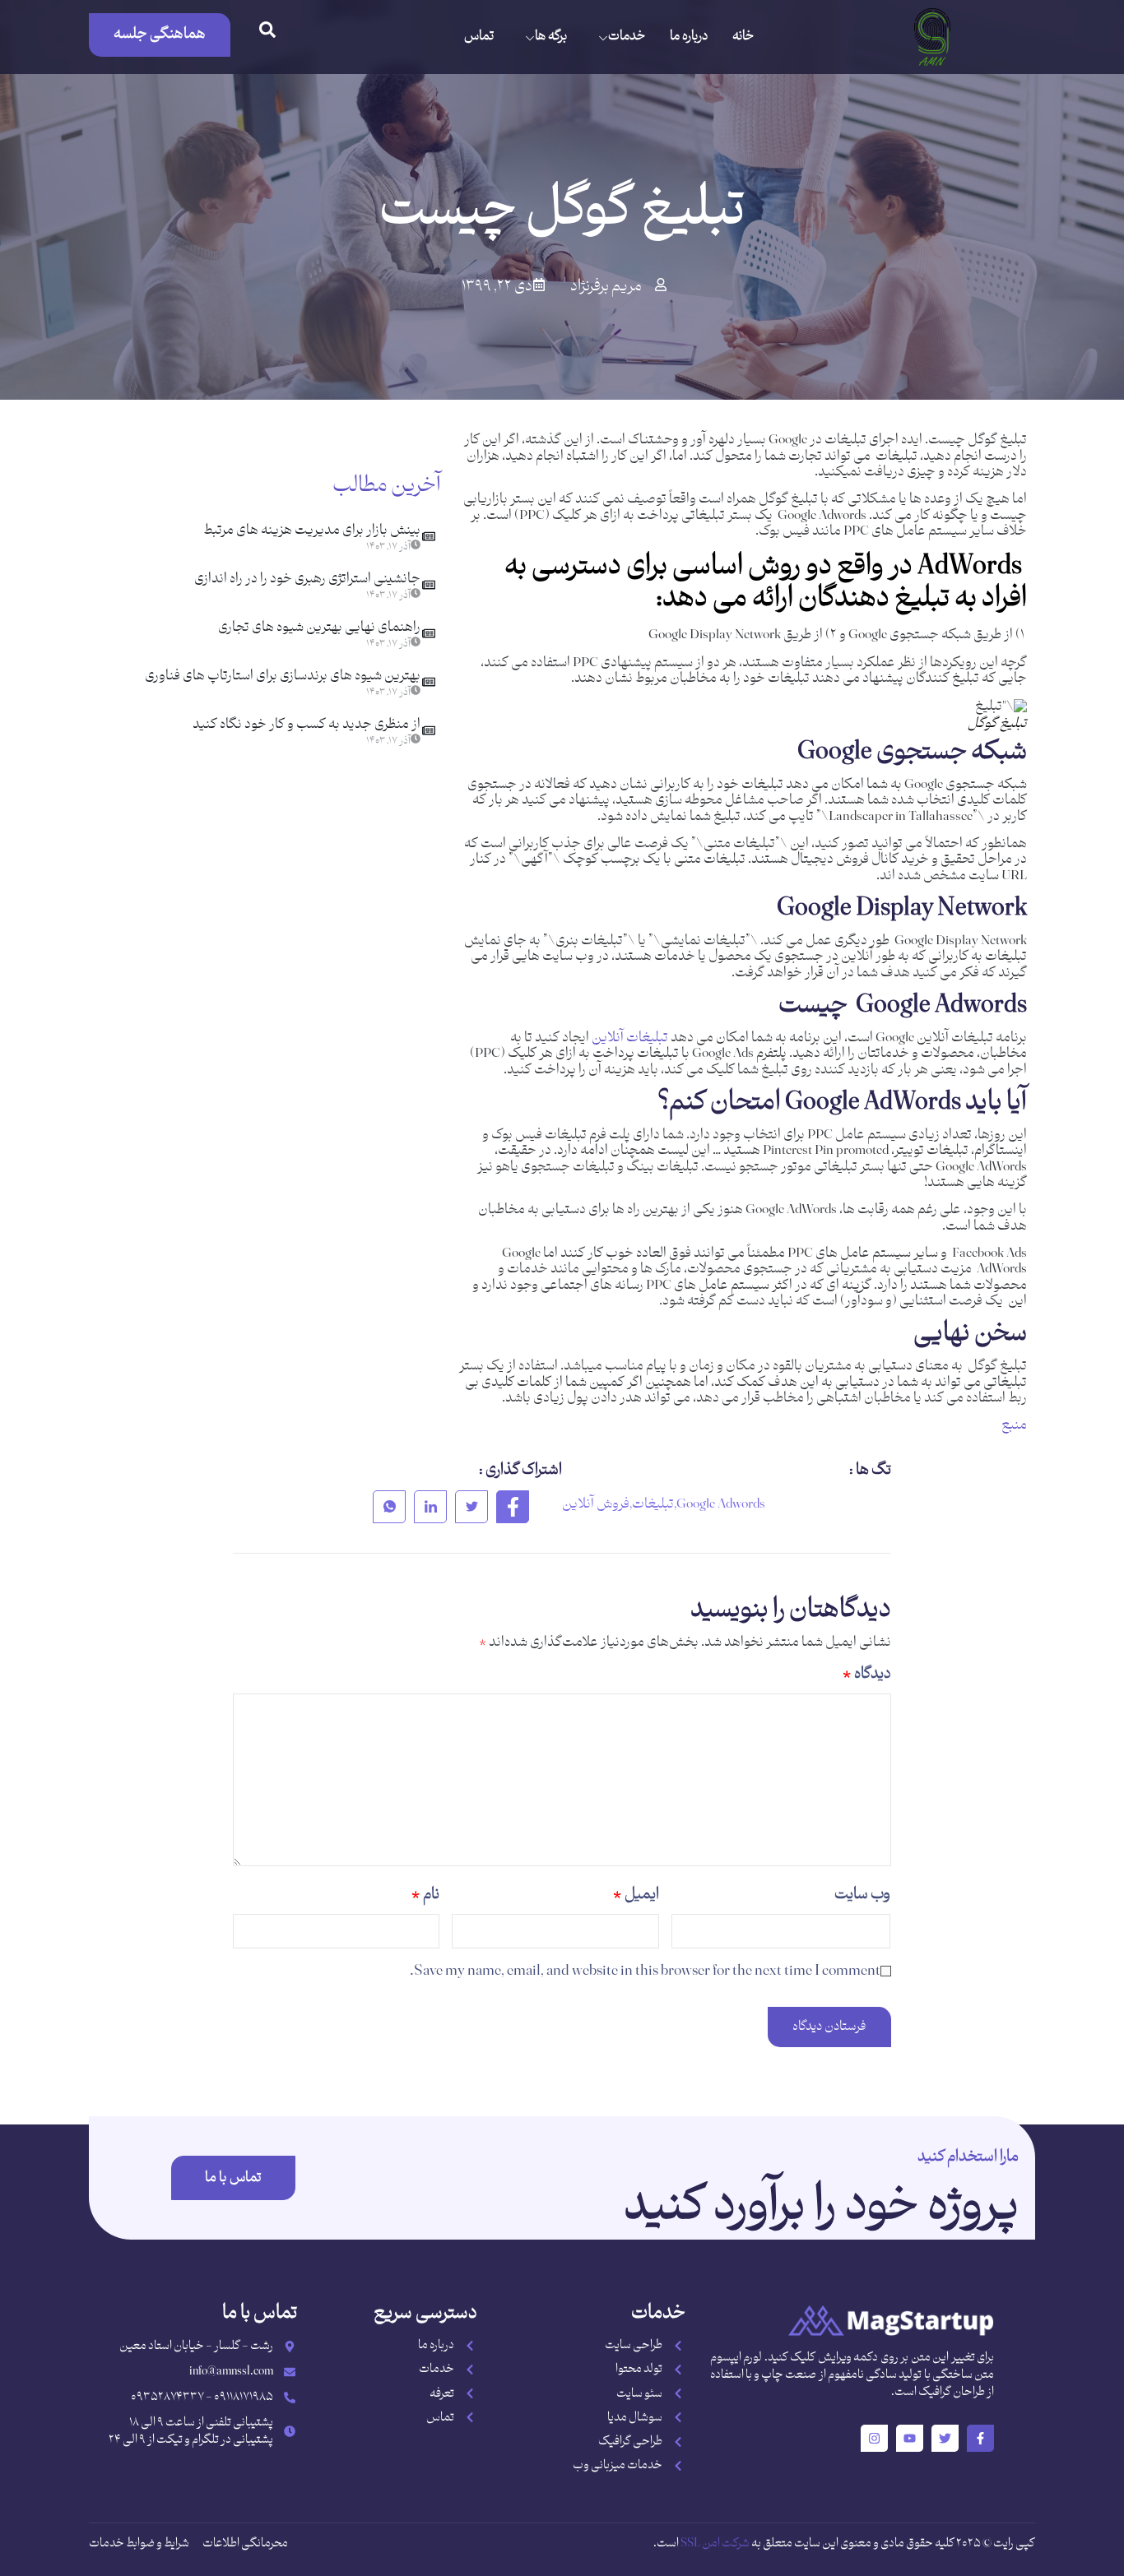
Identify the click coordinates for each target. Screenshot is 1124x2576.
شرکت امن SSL (715, 2544)
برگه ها (551, 37)
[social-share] (513, 1507)
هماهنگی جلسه (160, 34)
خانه (743, 37)
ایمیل (636, 1895)
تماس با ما (233, 2178)
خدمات (627, 37)
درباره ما (689, 37)
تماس (479, 37)
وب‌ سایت (862, 1895)
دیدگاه (867, 1674)
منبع (1014, 1425)
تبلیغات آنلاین (630, 1038)
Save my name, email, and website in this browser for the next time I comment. (645, 1971)
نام (425, 1895)
